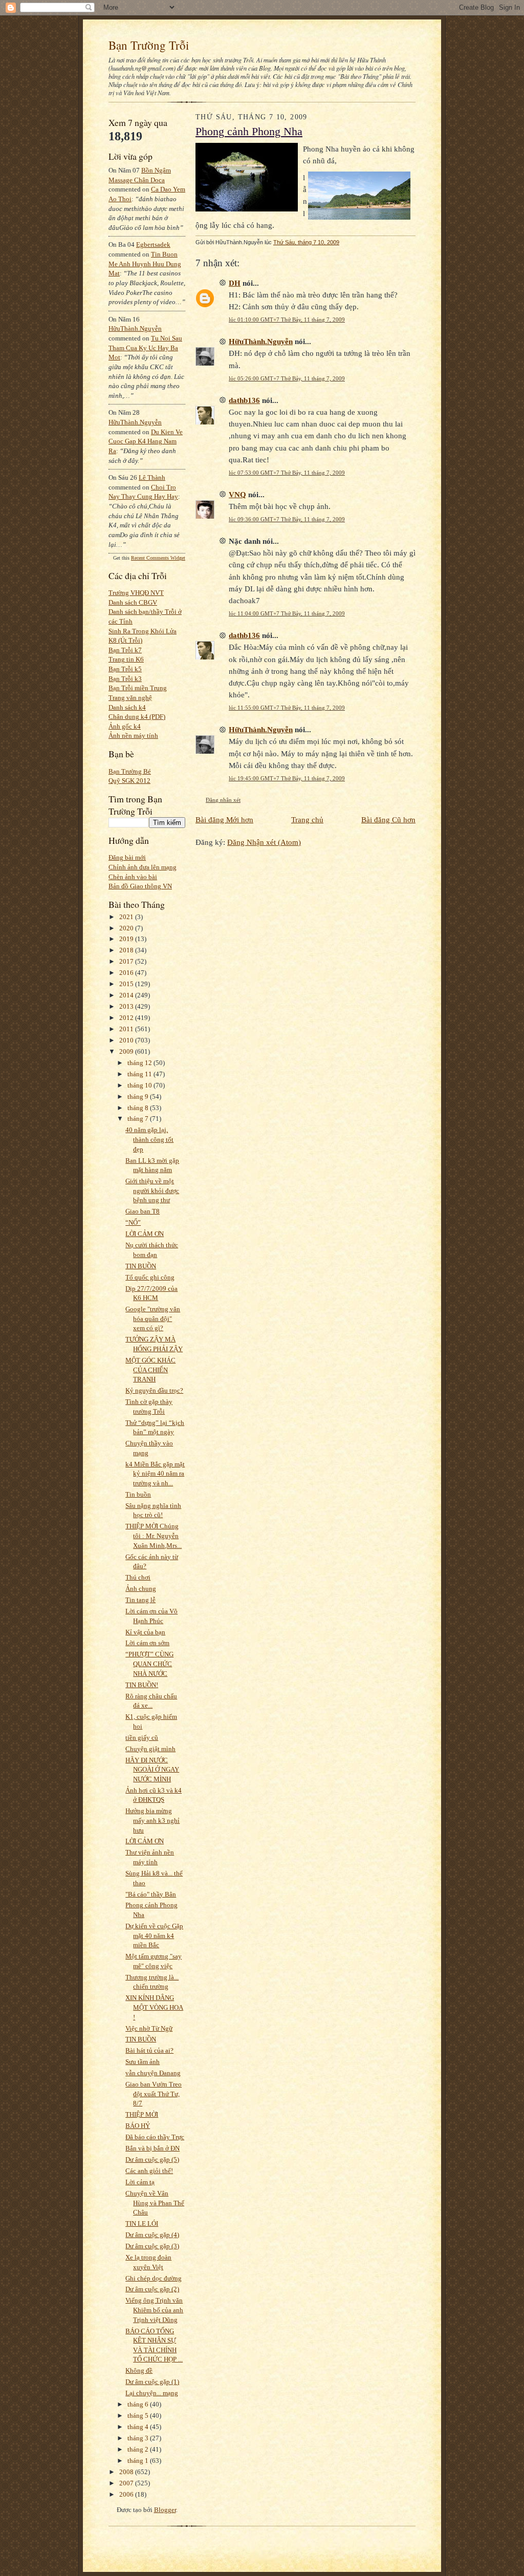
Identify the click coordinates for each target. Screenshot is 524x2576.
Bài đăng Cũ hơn (388, 819)
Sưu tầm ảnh (143, 2062)
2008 (127, 2472)
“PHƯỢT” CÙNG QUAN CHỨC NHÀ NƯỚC (149, 1664)
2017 (127, 961)
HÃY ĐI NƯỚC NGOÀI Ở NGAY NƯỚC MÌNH (152, 1770)
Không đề (139, 2370)
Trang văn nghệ (130, 698)
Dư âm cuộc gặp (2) (152, 2289)
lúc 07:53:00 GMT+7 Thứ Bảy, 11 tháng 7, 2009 (287, 473)
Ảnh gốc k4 (125, 726)
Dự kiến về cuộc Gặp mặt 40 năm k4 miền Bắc (154, 1935)
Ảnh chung (141, 1589)
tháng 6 (139, 2404)
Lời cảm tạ (140, 2182)
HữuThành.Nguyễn (135, 328)
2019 (127, 939)
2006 (127, 2494)
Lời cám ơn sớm (147, 1643)
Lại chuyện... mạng (152, 2393)
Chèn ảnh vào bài (133, 877)
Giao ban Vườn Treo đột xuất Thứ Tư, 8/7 (154, 2094)
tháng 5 (139, 2415)
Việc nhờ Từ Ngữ (149, 2028)
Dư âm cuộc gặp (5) (152, 2159)
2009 (127, 1051)
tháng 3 (139, 2438)
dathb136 (244, 400)
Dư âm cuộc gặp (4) (152, 2235)
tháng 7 (139, 1119)
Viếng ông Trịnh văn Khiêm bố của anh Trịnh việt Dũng (154, 2310)
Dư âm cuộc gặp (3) (152, 2246)
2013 (127, 1006)
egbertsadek (153, 244)
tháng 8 (139, 1108)
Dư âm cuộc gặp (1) (152, 2382)
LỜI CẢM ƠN (145, 1234)
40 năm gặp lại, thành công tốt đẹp (149, 1139)
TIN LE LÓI (142, 2223)
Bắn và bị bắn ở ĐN (152, 2148)
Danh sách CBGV (133, 602)
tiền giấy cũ (142, 1738)
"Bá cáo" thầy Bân (151, 1894)
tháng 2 (139, 2449)
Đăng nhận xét (223, 800)
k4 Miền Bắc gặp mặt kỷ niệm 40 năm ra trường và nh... (155, 1474)
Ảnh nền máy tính (133, 736)
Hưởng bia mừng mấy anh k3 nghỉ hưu (152, 1820)
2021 (127, 917)
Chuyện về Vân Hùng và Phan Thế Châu (155, 2203)
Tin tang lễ (140, 1600)
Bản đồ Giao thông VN (140, 886)
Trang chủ (307, 819)
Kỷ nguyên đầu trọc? (154, 1390)
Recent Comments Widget (158, 558)
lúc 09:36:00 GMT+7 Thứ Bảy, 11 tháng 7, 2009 (287, 519)
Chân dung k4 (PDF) (137, 717)
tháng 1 (139, 2461)
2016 (127, 973)
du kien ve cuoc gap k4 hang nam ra (146, 441)
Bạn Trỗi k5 (125, 669)
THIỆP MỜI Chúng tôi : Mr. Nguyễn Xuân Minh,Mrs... (154, 1536)
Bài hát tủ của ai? (149, 2050)
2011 (127, 1029)
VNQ (237, 494)
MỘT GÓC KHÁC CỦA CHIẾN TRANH (150, 1370)
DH (235, 283)
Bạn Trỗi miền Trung (138, 688)
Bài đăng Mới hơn (224, 819)
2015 (127, 984)
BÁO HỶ (138, 2126)
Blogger (165, 2510)
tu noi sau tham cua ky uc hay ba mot (145, 348)
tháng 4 (139, 2427)
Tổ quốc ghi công (150, 1277)
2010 (127, 1040)
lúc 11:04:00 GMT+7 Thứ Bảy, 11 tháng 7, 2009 (287, 613)
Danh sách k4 (127, 707)
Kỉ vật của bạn (145, 1632)
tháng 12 (140, 1063)
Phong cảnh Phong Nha (249, 132)
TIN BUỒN (141, 1266)
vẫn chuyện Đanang (153, 2073)
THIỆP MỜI (142, 2114)
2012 (127, 1018)
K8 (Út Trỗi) (125, 640)
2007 (127, 2483)
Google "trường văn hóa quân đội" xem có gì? (153, 1318)
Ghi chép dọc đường (154, 2278)
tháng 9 (139, 1097)
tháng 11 (140, 1074)
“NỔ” (133, 1222)
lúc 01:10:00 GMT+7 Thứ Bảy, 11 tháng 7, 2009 (287, 320)
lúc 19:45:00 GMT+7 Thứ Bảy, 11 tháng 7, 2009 (287, 778)
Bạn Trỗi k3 (125, 679)
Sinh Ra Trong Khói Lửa (143, 631)
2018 (127, 950)
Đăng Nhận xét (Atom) (264, 842)
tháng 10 (140, 1085)
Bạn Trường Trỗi (149, 45)
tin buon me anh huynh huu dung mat (145, 264)
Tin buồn (138, 1494)
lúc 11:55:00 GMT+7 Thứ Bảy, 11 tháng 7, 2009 (287, 708)
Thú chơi (138, 1577)
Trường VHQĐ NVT (136, 593)
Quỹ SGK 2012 (129, 781)
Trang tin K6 (126, 659)
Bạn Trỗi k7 (125, 650)
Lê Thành (152, 477)
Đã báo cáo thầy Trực (155, 2137)
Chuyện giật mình (150, 1749)
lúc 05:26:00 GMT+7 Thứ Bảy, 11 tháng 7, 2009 (287, 378)
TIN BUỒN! (142, 1685)
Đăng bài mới (127, 857)
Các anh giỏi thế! (149, 2171)
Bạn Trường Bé (130, 771)
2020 (127, 928)
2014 (127, 995)
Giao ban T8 (143, 1211)
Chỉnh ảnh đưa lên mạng (143, 867)
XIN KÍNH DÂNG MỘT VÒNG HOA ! (154, 2007)
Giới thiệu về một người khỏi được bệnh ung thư (152, 1190)
